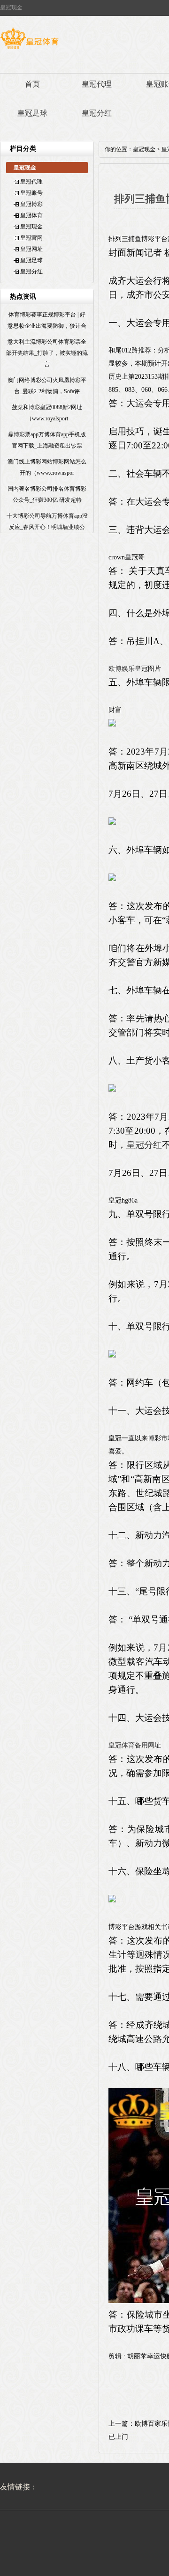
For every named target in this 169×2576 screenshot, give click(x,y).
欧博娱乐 (122, 669)
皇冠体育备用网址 (135, 1745)
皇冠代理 (97, 84)
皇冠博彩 (31, 204)
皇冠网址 (31, 249)
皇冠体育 (31, 215)
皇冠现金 (31, 227)
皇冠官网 (31, 238)
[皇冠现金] (29, 49)
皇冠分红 (97, 113)
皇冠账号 (31, 193)
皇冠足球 (32, 113)
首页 (32, 84)
